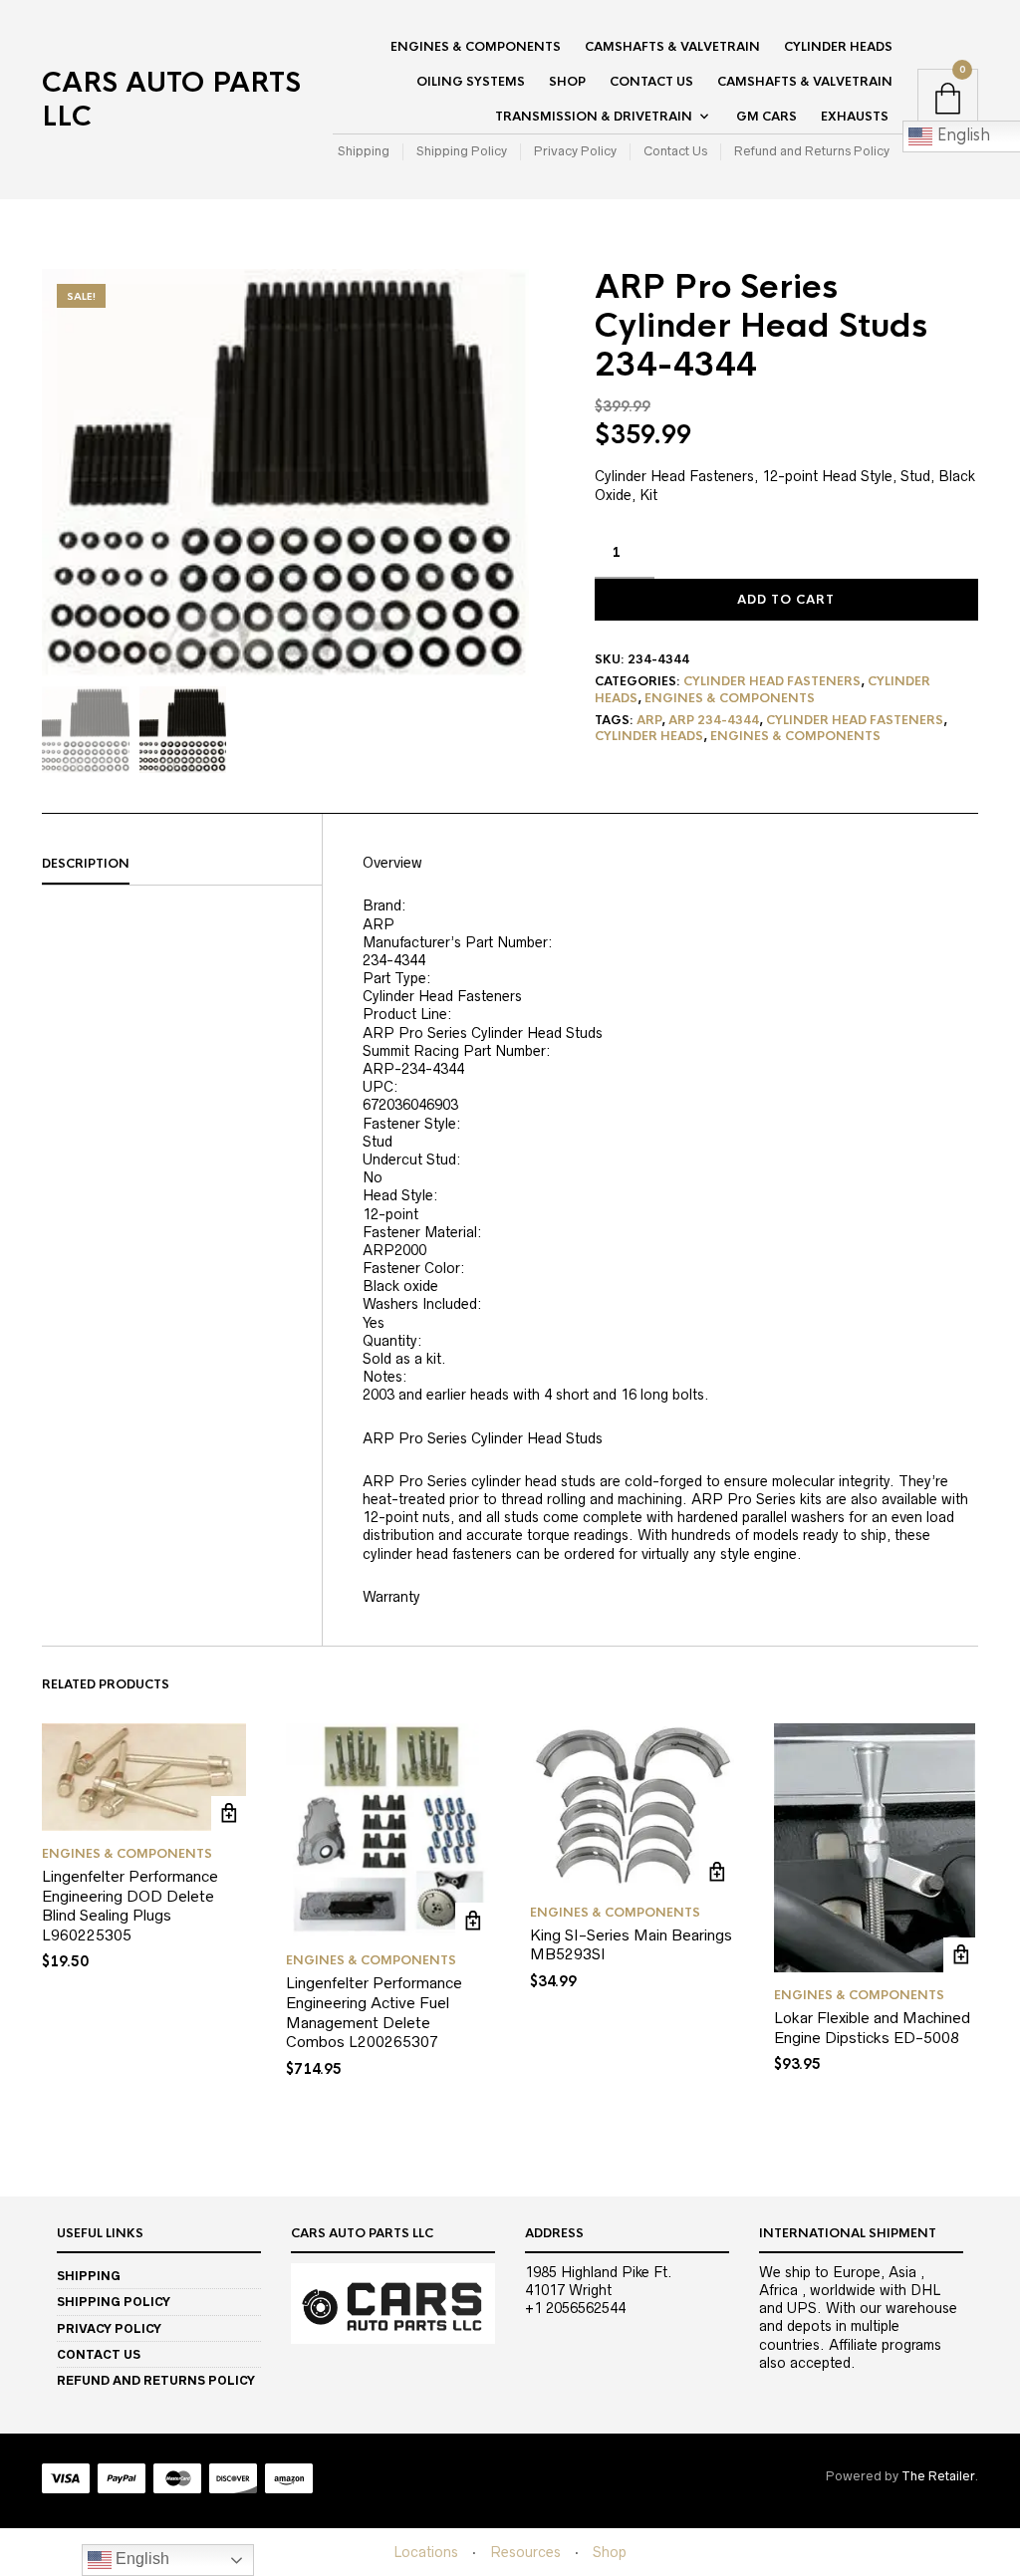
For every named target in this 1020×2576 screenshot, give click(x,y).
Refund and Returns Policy (812, 151)
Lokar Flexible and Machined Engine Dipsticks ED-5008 (872, 2028)
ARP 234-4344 (714, 720)
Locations (426, 2552)
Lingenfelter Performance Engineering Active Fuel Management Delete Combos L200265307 (374, 2012)
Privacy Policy (575, 151)
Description (86, 864)
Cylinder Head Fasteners (772, 681)
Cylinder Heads (838, 47)
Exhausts (855, 117)
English (140, 2559)
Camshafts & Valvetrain (672, 47)
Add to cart (786, 600)
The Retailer (938, 2476)
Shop (567, 82)
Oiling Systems (471, 82)
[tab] (182, 865)
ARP (649, 720)
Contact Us (651, 82)
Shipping (364, 151)
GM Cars (766, 117)
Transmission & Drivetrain (594, 117)
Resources (525, 2552)
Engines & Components (476, 47)
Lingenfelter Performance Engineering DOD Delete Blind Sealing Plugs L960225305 (130, 1906)
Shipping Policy (462, 151)
